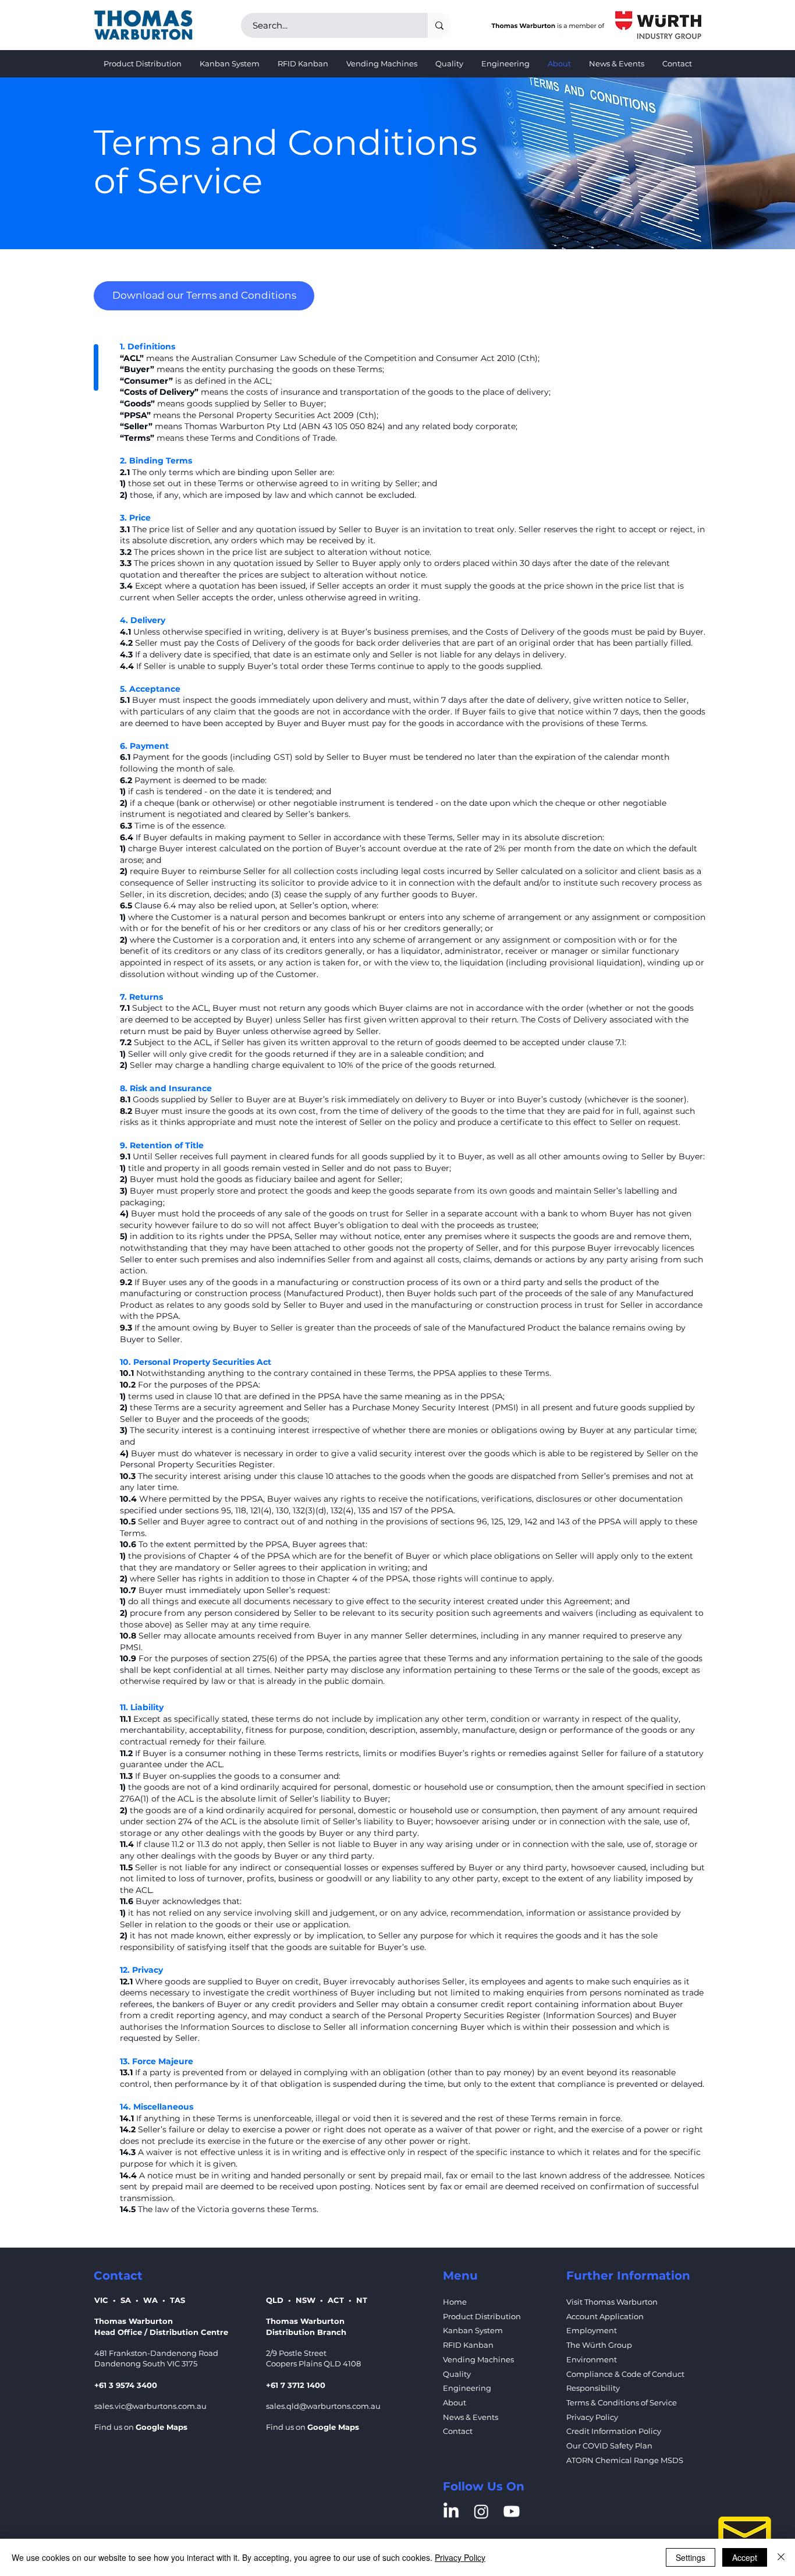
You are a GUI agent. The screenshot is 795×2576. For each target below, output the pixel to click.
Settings (691, 2557)
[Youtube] (512, 2511)
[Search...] (439, 25)
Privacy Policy (460, 2557)
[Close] (781, 2557)
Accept (745, 2557)
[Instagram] (481, 2511)
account (384, 848)
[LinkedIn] (451, 2511)
